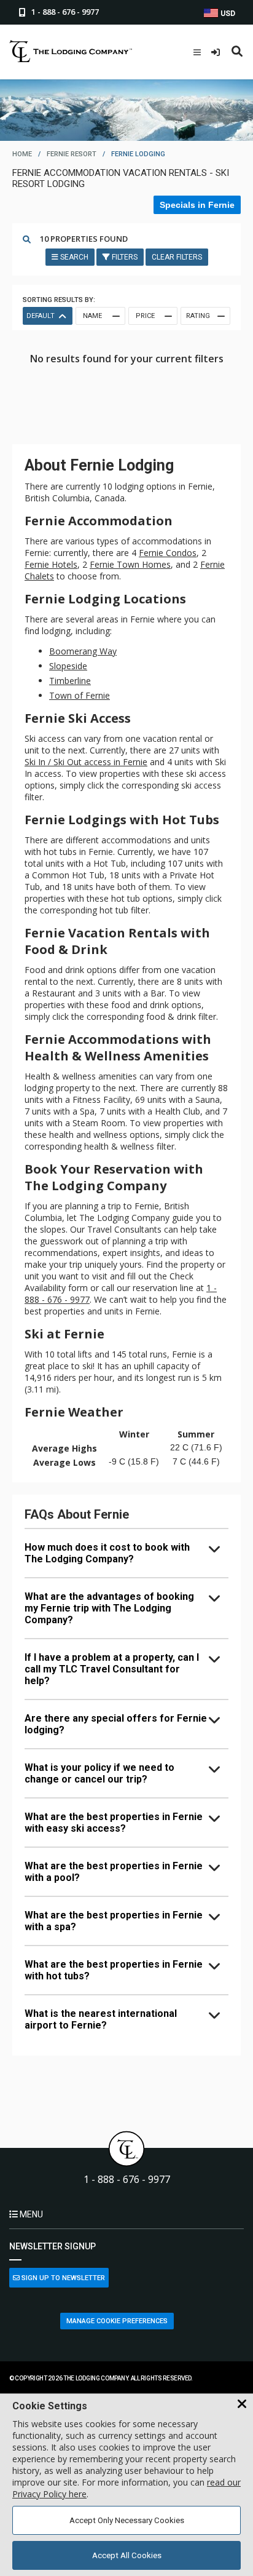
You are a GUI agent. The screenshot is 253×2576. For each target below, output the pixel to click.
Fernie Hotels (51, 564)
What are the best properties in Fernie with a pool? (114, 1872)
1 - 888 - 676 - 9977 (127, 2180)
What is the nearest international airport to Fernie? (101, 2019)
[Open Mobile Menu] (197, 52)
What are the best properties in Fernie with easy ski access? (114, 1823)
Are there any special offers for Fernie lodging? (116, 1724)
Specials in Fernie (197, 205)
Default (41, 316)
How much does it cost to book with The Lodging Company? (107, 1553)
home (22, 154)
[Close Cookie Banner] (242, 2404)
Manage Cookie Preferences (117, 2321)
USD (227, 14)
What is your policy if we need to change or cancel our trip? (99, 1773)
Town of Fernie (80, 695)
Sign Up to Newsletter (62, 2278)
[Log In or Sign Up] (217, 52)
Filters (124, 257)
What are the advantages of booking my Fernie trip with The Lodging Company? (109, 1608)
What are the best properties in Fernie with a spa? (114, 1921)
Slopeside (68, 666)
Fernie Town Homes (130, 564)
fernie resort (72, 154)
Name (92, 316)
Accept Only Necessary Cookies (127, 2520)
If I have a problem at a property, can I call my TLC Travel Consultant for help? (112, 1669)
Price (145, 316)
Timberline (70, 681)
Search (73, 257)
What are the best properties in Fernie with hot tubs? (114, 1970)
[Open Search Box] (237, 52)
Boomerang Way (83, 651)
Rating (198, 316)
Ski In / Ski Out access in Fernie (86, 762)
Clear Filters (177, 257)
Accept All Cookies (127, 2555)
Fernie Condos (168, 553)
